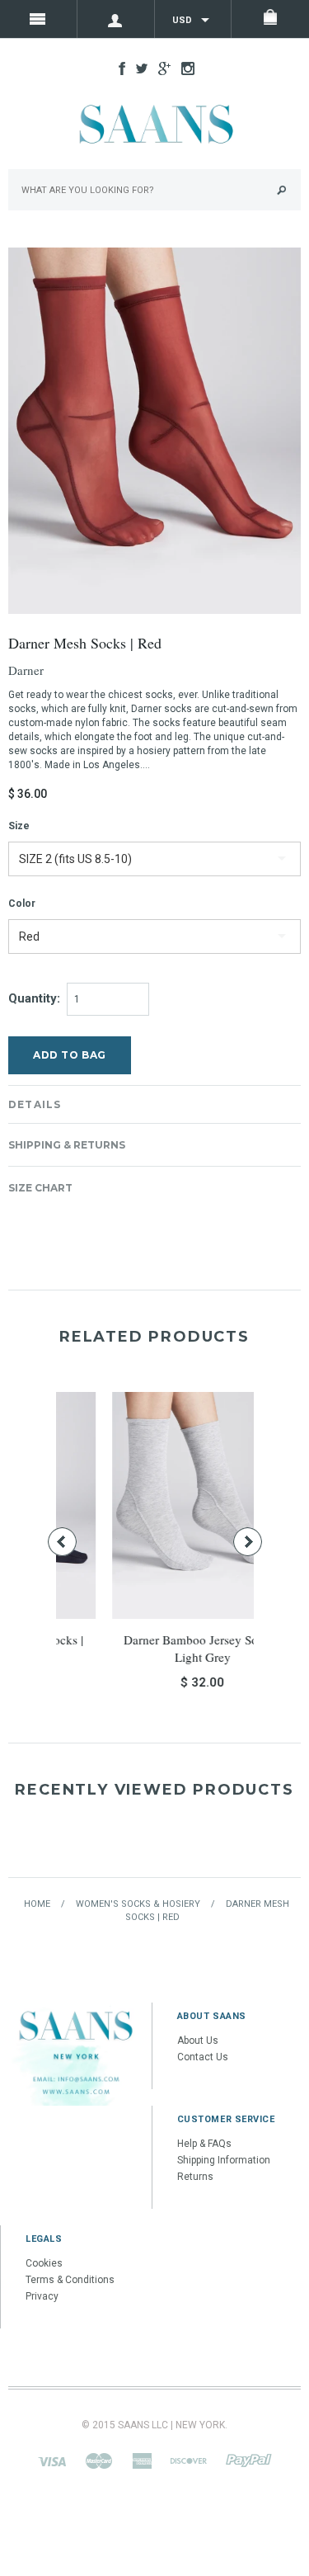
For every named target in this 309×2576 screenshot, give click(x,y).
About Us (198, 2041)
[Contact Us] (76, 2054)
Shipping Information (224, 2160)
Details (35, 1104)
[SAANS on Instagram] (184, 68)
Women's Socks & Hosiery (138, 1904)
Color (22, 903)
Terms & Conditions (70, 2280)
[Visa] (52, 2460)
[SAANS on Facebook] (118, 68)
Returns (195, 2177)
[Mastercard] (99, 2460)
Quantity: (34, 998)
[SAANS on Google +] (160, 68)
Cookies (44, 2263)
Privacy (42, 2296)
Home (37, 1904)
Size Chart (40, 1188)
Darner (26, 670)
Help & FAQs (204, 2144)
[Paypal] (249, 2460)
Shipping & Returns (67, 1145)
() (270, 19)
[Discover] (189, 2460)
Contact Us (203, 2057)
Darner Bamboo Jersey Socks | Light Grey (159, 1648)
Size (19, 826)
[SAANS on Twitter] (138, 68)
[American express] (142, 2460)
